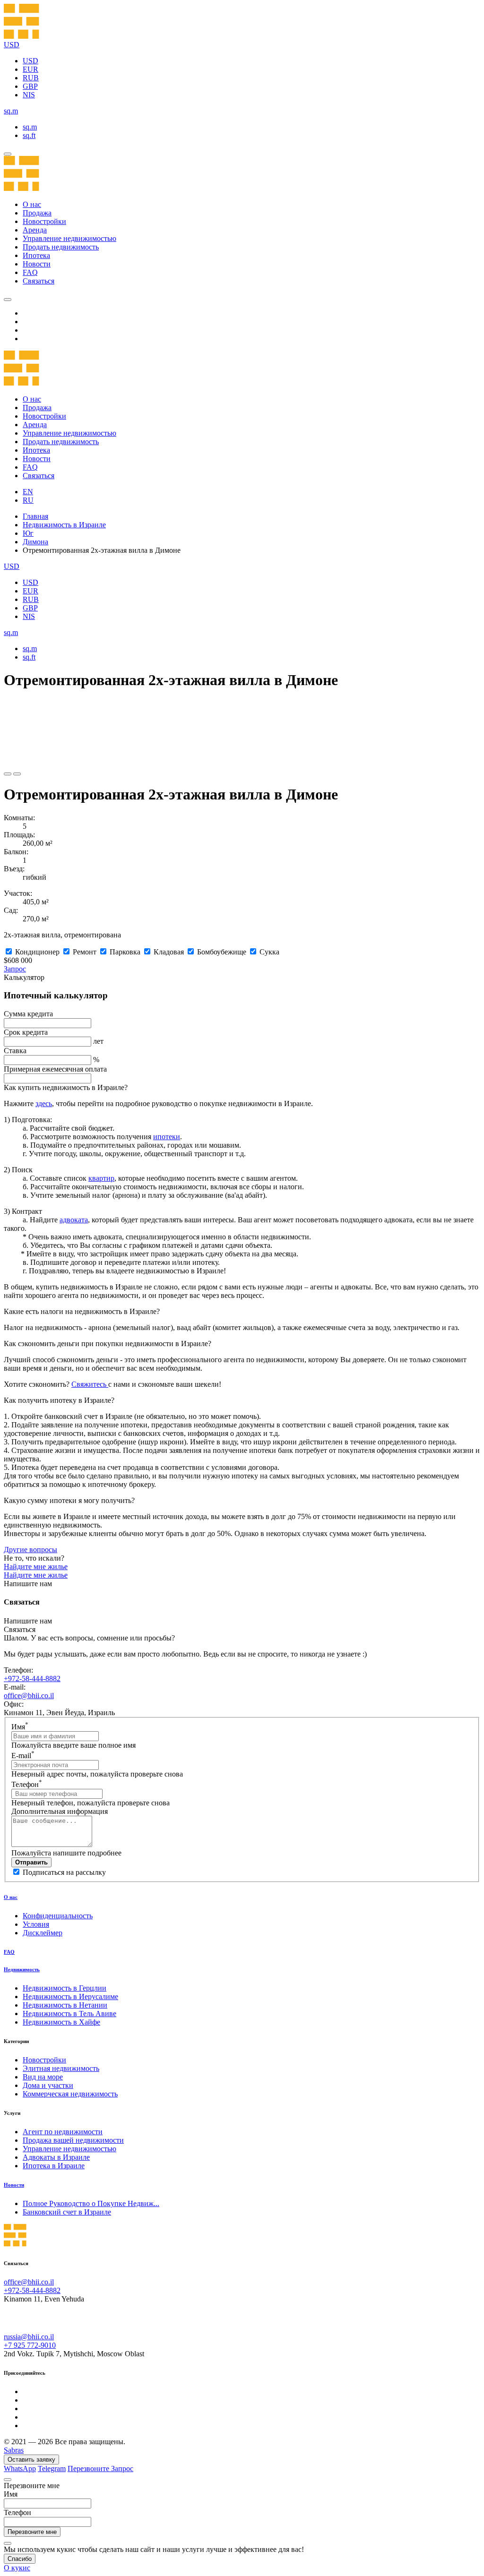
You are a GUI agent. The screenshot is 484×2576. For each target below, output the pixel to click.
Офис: (14, 1704)
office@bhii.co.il (29, 1696)
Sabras (14, 2450)
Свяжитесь (90, 1384)
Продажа (37, 213)
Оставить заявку (31, 2460)
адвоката (74, 1220)
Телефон (27, 1784)
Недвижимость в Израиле (64, 525)
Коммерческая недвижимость (70, 2094)
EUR (30, 69)
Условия (36, 1924)
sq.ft (29, 135)
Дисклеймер (43, 1933)
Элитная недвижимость (61, 2068)
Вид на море (43, 2077)
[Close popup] (8, 2480)
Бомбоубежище (222, 952)
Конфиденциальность (58, 1916)
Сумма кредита (28, 1014)
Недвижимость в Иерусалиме (70, 1996)
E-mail (23, 1756)
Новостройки (44, 221)
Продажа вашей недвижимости (73, 2140)
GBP (30, 86)
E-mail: (15, 1687)
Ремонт (85, 952)
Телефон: (18, 1670)
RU (28, 500)
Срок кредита (26, 1032)
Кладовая (169, 952)
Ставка (15, 1051)
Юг (28, 533)
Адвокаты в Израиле (56, 2157)
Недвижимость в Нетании (65, 2005)
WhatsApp (20, 2469)
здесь (44, 1103)
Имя (20, 1727)
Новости (37, 264)
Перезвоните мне (32, 2532)
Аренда (35, 230)
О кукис (17, 2568)
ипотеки (167, 1137)
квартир (101, 1178)
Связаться (39, 281)
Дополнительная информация (60, 1811)
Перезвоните (89, 2469)
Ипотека (36, 255)
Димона (35, 542)
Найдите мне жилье (36, 1567)
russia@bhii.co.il (29, 2337)
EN (28, 492)
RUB (31, 78)
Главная (35, 516)
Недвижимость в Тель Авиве (69, 2014)
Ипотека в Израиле (54, 2166)
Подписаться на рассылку (64, 1872)
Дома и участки (48, 2085)
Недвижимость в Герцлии (65, 1988)
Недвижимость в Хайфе (61, 2022)
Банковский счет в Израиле (67, 2212)
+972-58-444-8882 (32, 1679)
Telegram (52, 2469)
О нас (32, 204)
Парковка (125, 952)
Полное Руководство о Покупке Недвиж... (91, 2203)
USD (30, 61)
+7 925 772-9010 (30, 2345)
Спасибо (20, 2559)
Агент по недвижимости (63, 2132)
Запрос (15, 969)
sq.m (30, 127)
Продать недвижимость (61, 247)
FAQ (30, 272)
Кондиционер (37, 952)
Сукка (269, 952)
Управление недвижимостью (69, 238)
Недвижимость (22, 1969)
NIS (29, 95)
